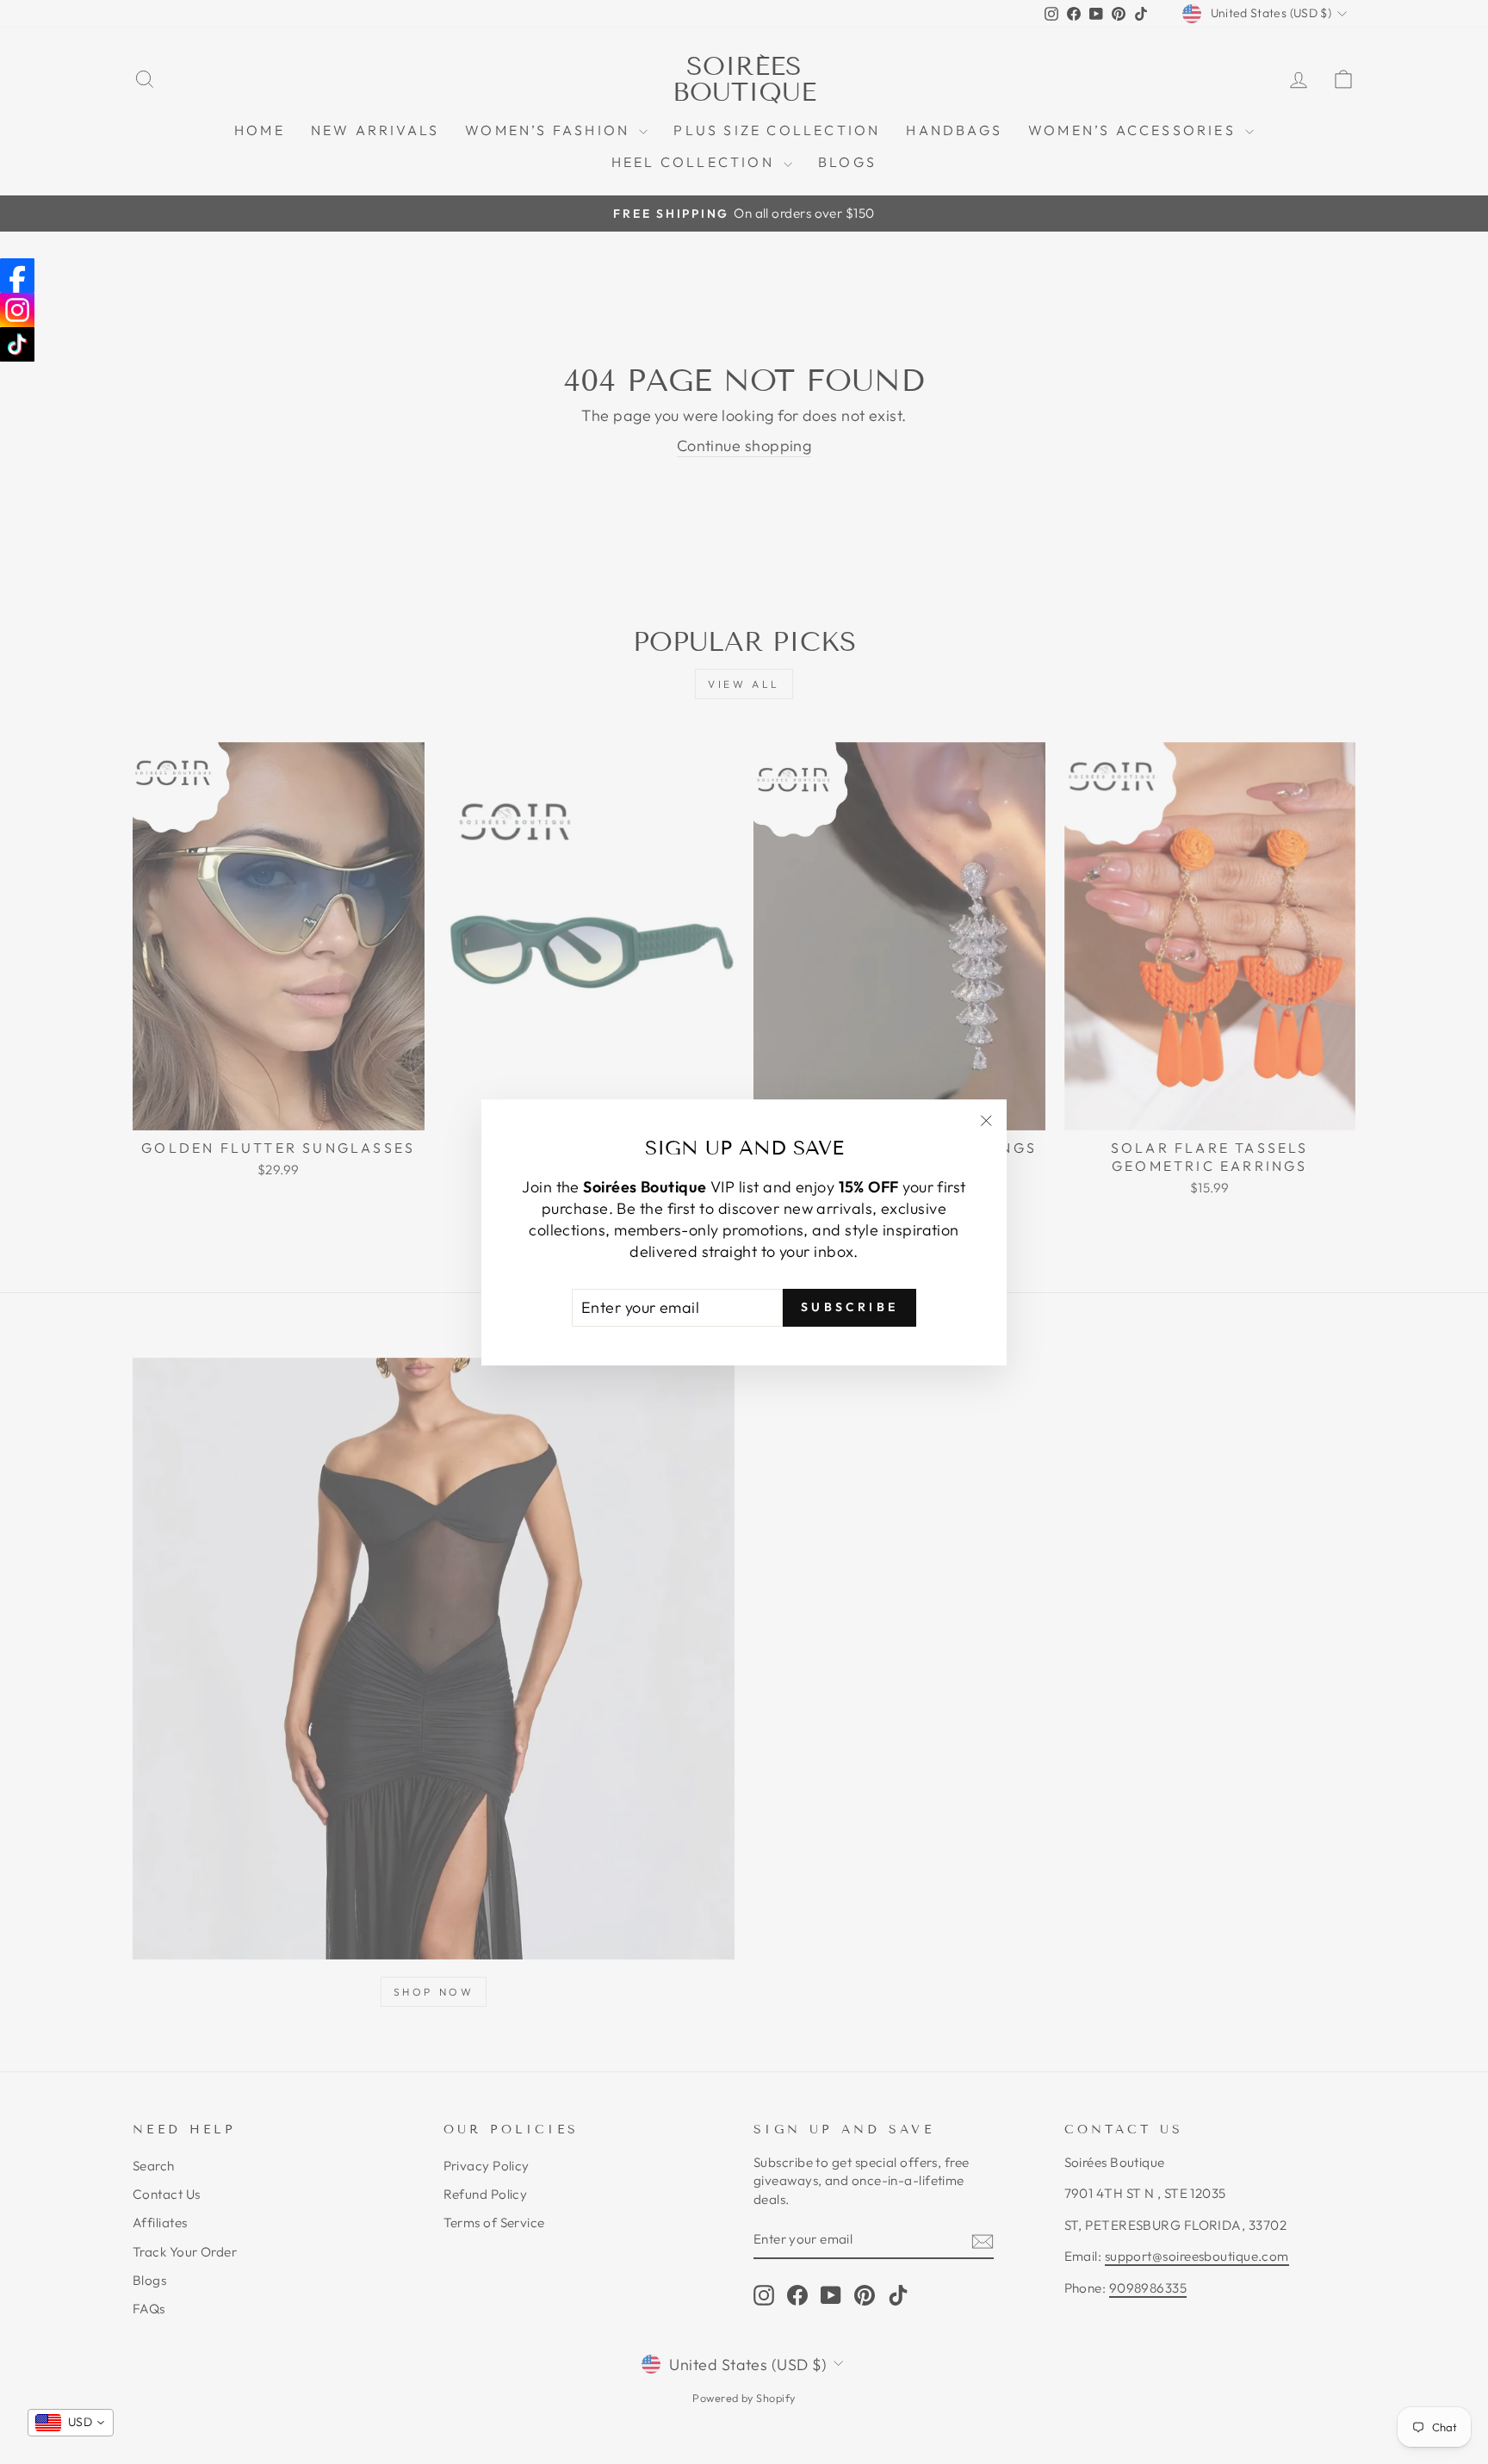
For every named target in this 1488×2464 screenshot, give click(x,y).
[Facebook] (17, 275)
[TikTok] (17, 344)
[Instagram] (17, 310)
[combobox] (71, 2423)
